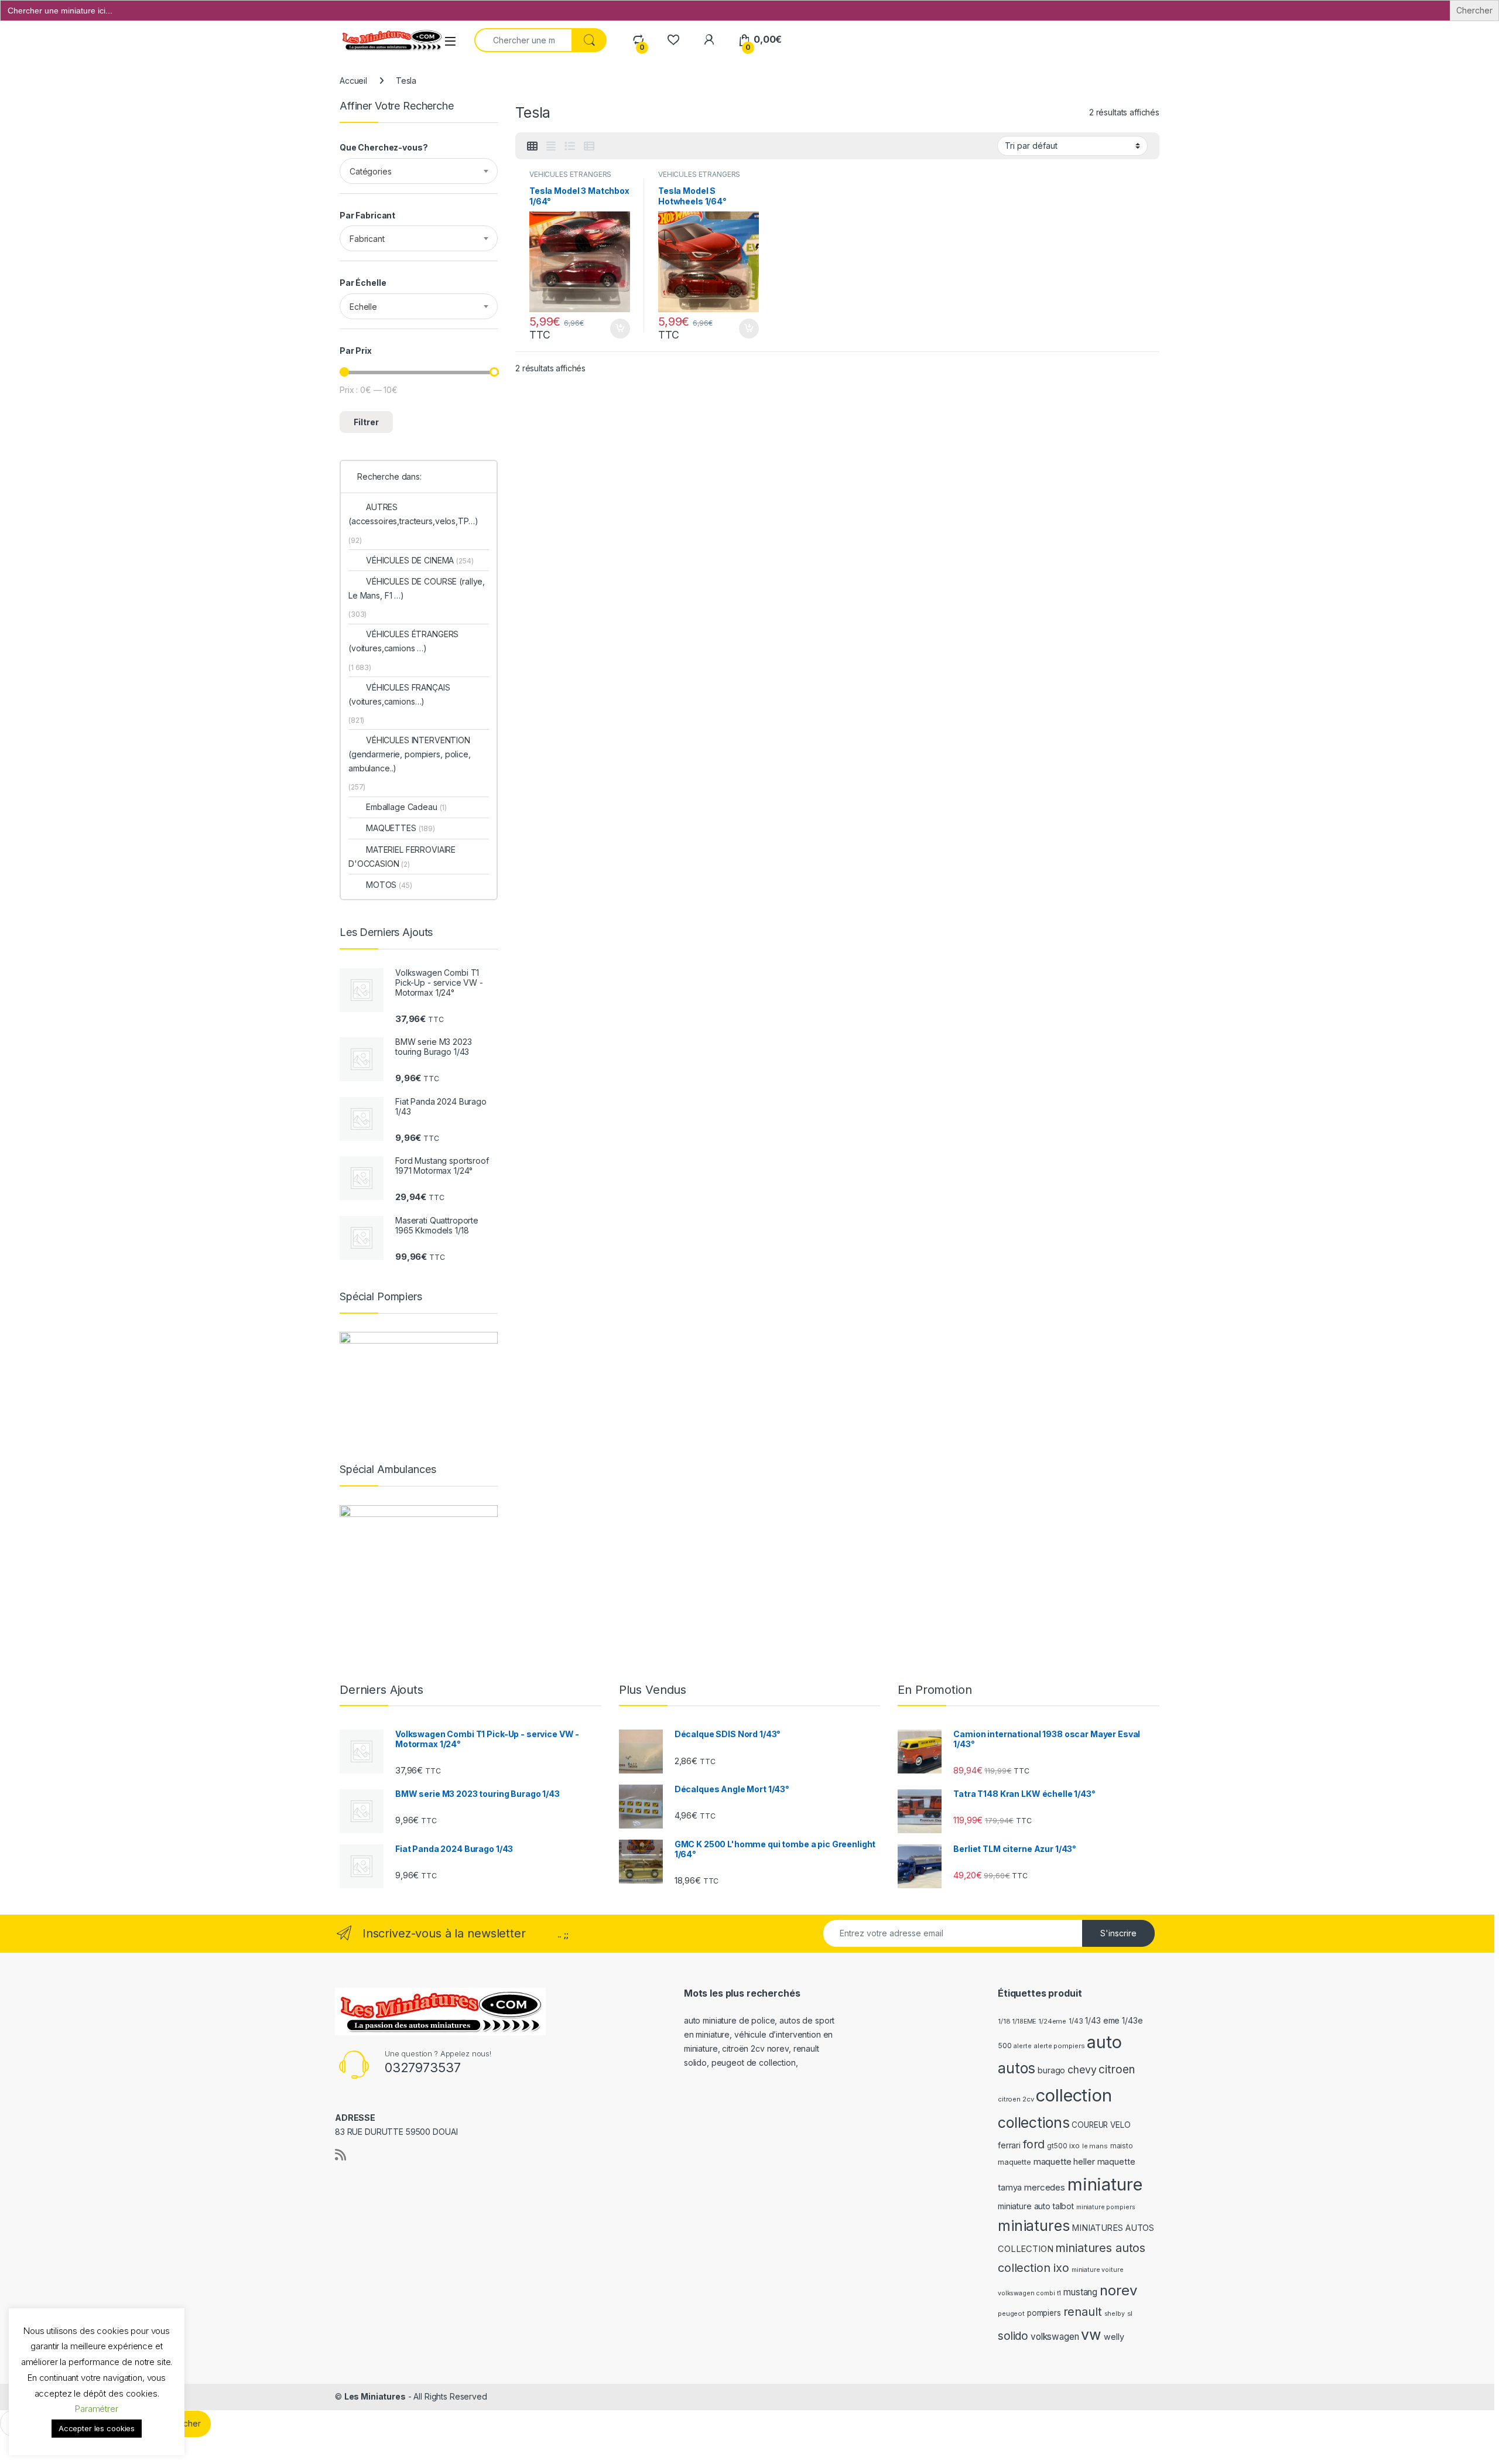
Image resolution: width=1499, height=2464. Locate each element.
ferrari (1009, 2145)
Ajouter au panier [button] (617, 329)
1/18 (1004, 2021)
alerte (1022, 2046)
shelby (1115, 2314)
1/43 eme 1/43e (1114, 2020)
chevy (1082, 2070)
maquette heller (1064, 2162)
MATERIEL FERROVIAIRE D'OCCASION (402, 857)
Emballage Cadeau (406, 807)
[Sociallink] (340, 2155)
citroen (1116, 2070)
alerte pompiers (1059, 2046)
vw (1091, 2335)
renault (1083, 2312)
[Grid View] (532, 146)
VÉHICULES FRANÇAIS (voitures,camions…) (399, 694)
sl (1130, 2313)
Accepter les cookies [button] (97, 2428)
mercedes (1045, 2188)
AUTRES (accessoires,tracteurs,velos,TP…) (413, 514)
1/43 (1076, 2021)
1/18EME (1024, 2022)
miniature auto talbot (1036, 2206)
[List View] (570, 146)
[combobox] (419, 171)
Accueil (353, 81)
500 (1005, 2046)
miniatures (1034, 2226)
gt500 (1057, 2146)
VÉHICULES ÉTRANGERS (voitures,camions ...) (570, 178)
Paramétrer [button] (97, 2409)
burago (1051, 2070)
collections (1033, 2123)
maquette (1014, 2162)
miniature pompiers (1106, 2207)
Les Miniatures (375, 2396)
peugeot (1011, 2313)
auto (1104, 2042)
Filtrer (366, 422)
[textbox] (419, 172)
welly (1114, 2337)
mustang (1080, 2292)
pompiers (1044, 2313)
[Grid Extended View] (551, 146)
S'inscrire (1118, 1933)
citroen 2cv (1016, 2099)
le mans (1095, 2146)
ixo (1074, 2146)
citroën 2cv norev (755, 2048)
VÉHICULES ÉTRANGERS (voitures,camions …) (403, 641)
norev (1118, 2290)
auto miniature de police (730, 2020)
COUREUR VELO (1101, 2125)
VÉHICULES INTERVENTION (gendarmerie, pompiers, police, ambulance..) (410, 754)
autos (1017, 2068)
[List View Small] (589, 146)
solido (1013, 2336)
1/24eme (1052, 2021)
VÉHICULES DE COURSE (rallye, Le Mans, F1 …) (417, 588)
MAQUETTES (401, 828)
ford (1034, 2144)
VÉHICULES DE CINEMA (420, 560)
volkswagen (1055, 2337)
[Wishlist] (673, 40)
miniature (1105, 2184)
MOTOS (389, 885)
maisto (1122, 2146)
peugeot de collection (754, 2063)
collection (1074, 2095)
